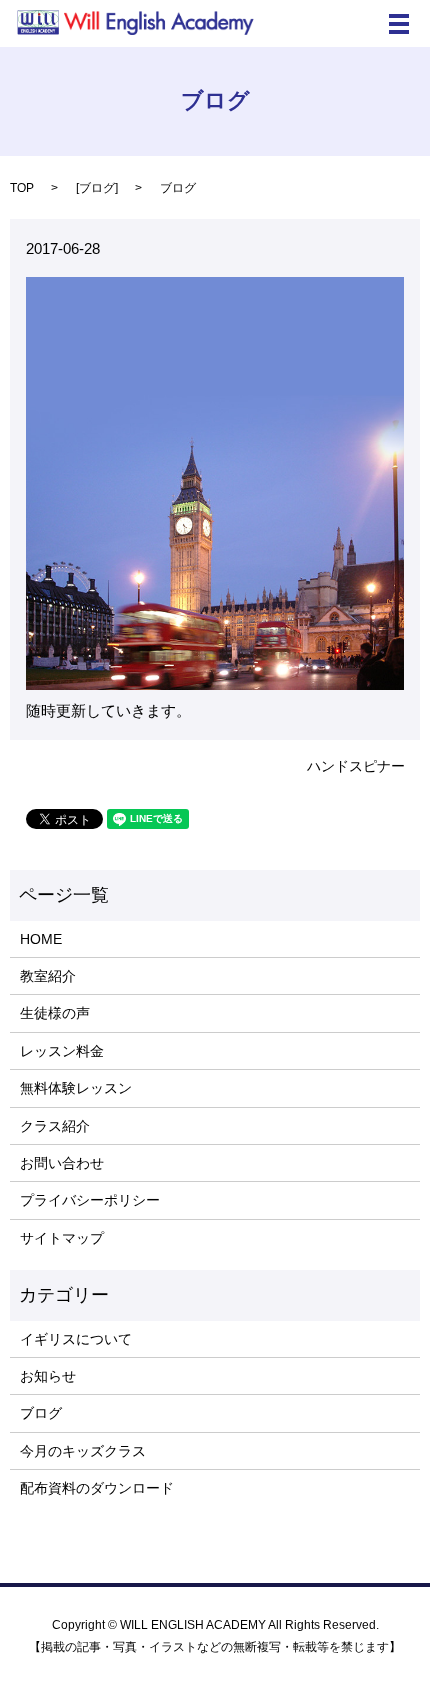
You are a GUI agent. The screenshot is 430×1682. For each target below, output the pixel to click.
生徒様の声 (55, 1013)
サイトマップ (62, 1238)
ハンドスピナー (356, 766)
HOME (41, 939)
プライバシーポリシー (90, 1200)
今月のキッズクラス (83, 1451)
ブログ (97, 188)
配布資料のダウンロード (97, 1488)
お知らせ (48, 1376)
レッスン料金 (62, 1051)
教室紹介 (48, 976)
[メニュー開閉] (399, 24)
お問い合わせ (62, 1163)
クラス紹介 (55, 1126)
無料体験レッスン (76, 1088)
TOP (22, 188)
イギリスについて (76, 1339)
